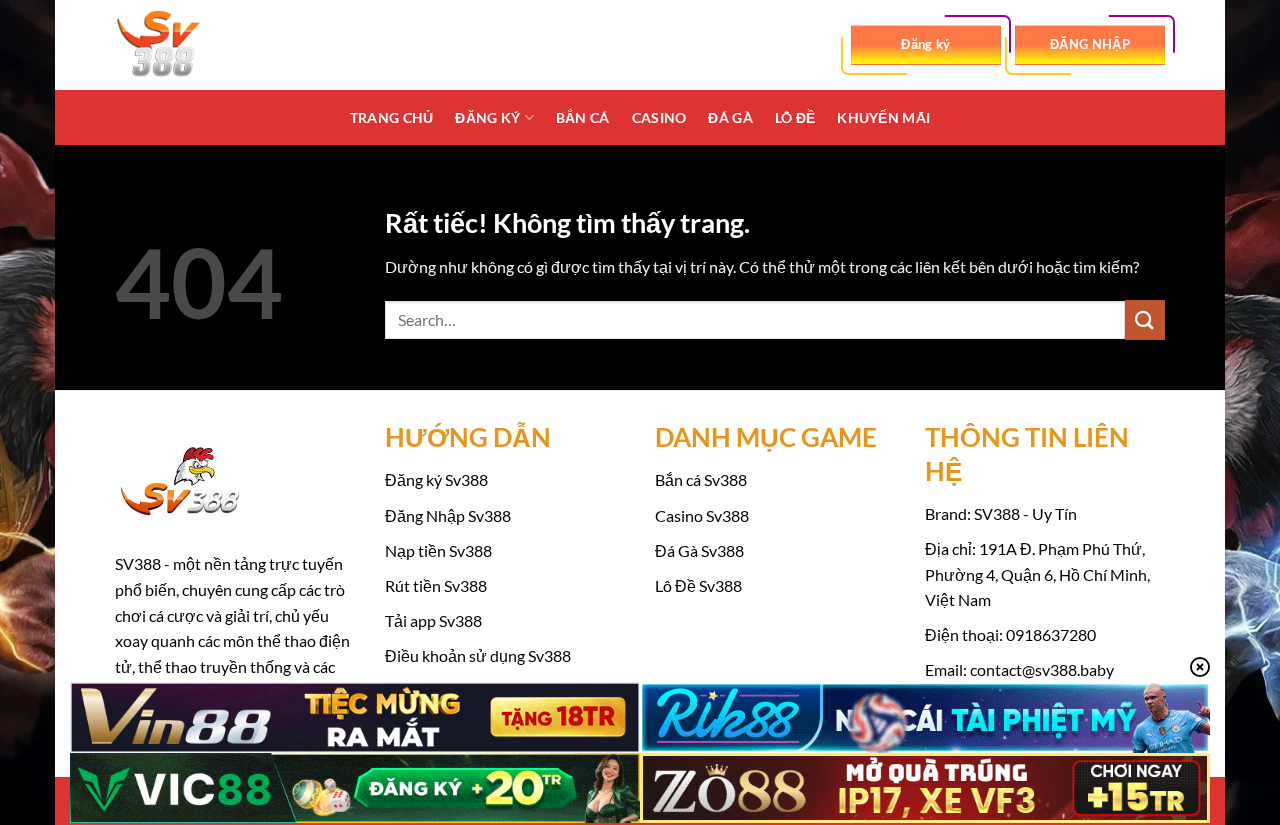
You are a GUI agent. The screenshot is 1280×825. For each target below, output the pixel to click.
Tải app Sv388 (433, 620)
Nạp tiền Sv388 (438, 550)
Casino (659, 117)
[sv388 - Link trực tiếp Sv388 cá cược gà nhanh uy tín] (215, 45)
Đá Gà (730, 117)
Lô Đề (795, 117)
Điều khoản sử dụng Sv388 (478, 655)
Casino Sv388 (702, 515)
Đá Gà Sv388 (699, 550)
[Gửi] (1145, 319)
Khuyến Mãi (883, 117)
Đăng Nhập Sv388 (448, 515)
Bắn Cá (583, 117)
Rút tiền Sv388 (436, 585)
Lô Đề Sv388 (698, 585)
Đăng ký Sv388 (436, 479)
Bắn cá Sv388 (701, 479)
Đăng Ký (487, 117)
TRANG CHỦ (392, 117)
